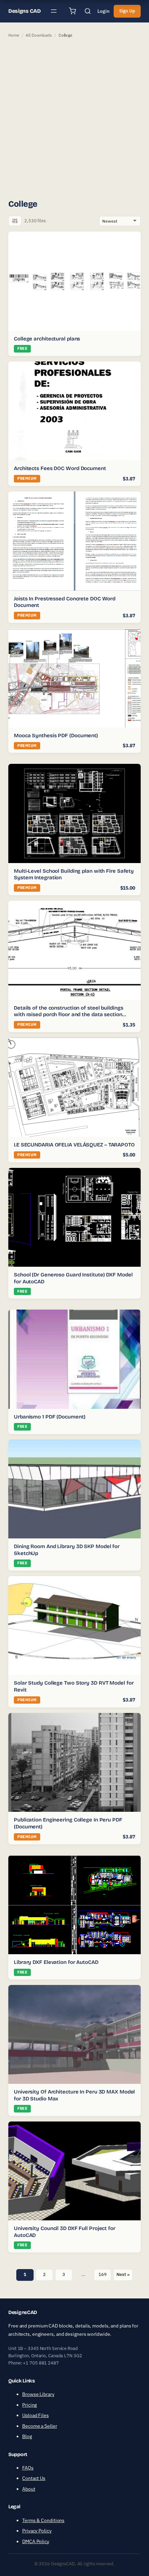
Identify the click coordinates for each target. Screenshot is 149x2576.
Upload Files (36, 2415)
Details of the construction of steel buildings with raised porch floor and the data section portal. (68, 1015)
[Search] (88, 11)
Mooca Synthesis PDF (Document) (56, 736)
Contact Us (34, 2478)
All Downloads (39, 35)
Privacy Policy (37, 2531)
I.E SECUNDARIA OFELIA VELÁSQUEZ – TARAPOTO (74, 1145)
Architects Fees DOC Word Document (60, 468)
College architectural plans (47, 339)
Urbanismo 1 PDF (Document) (50, 1417)
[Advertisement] (74, 118)
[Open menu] (54, 11)
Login (103, 11)
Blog (27, 2436)
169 (103, 2274)
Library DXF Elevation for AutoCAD (56, 1962)
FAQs (28, 2468)
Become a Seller (40, 2426)
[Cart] (72, 11)
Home (14, 35)
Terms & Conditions (43, 2520)
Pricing (29, 2405)
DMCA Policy (36, 2541)
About (29, 2489)
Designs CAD (25, 11)
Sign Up (127, 11)
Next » (123, 2274)
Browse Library (38, 2394)
